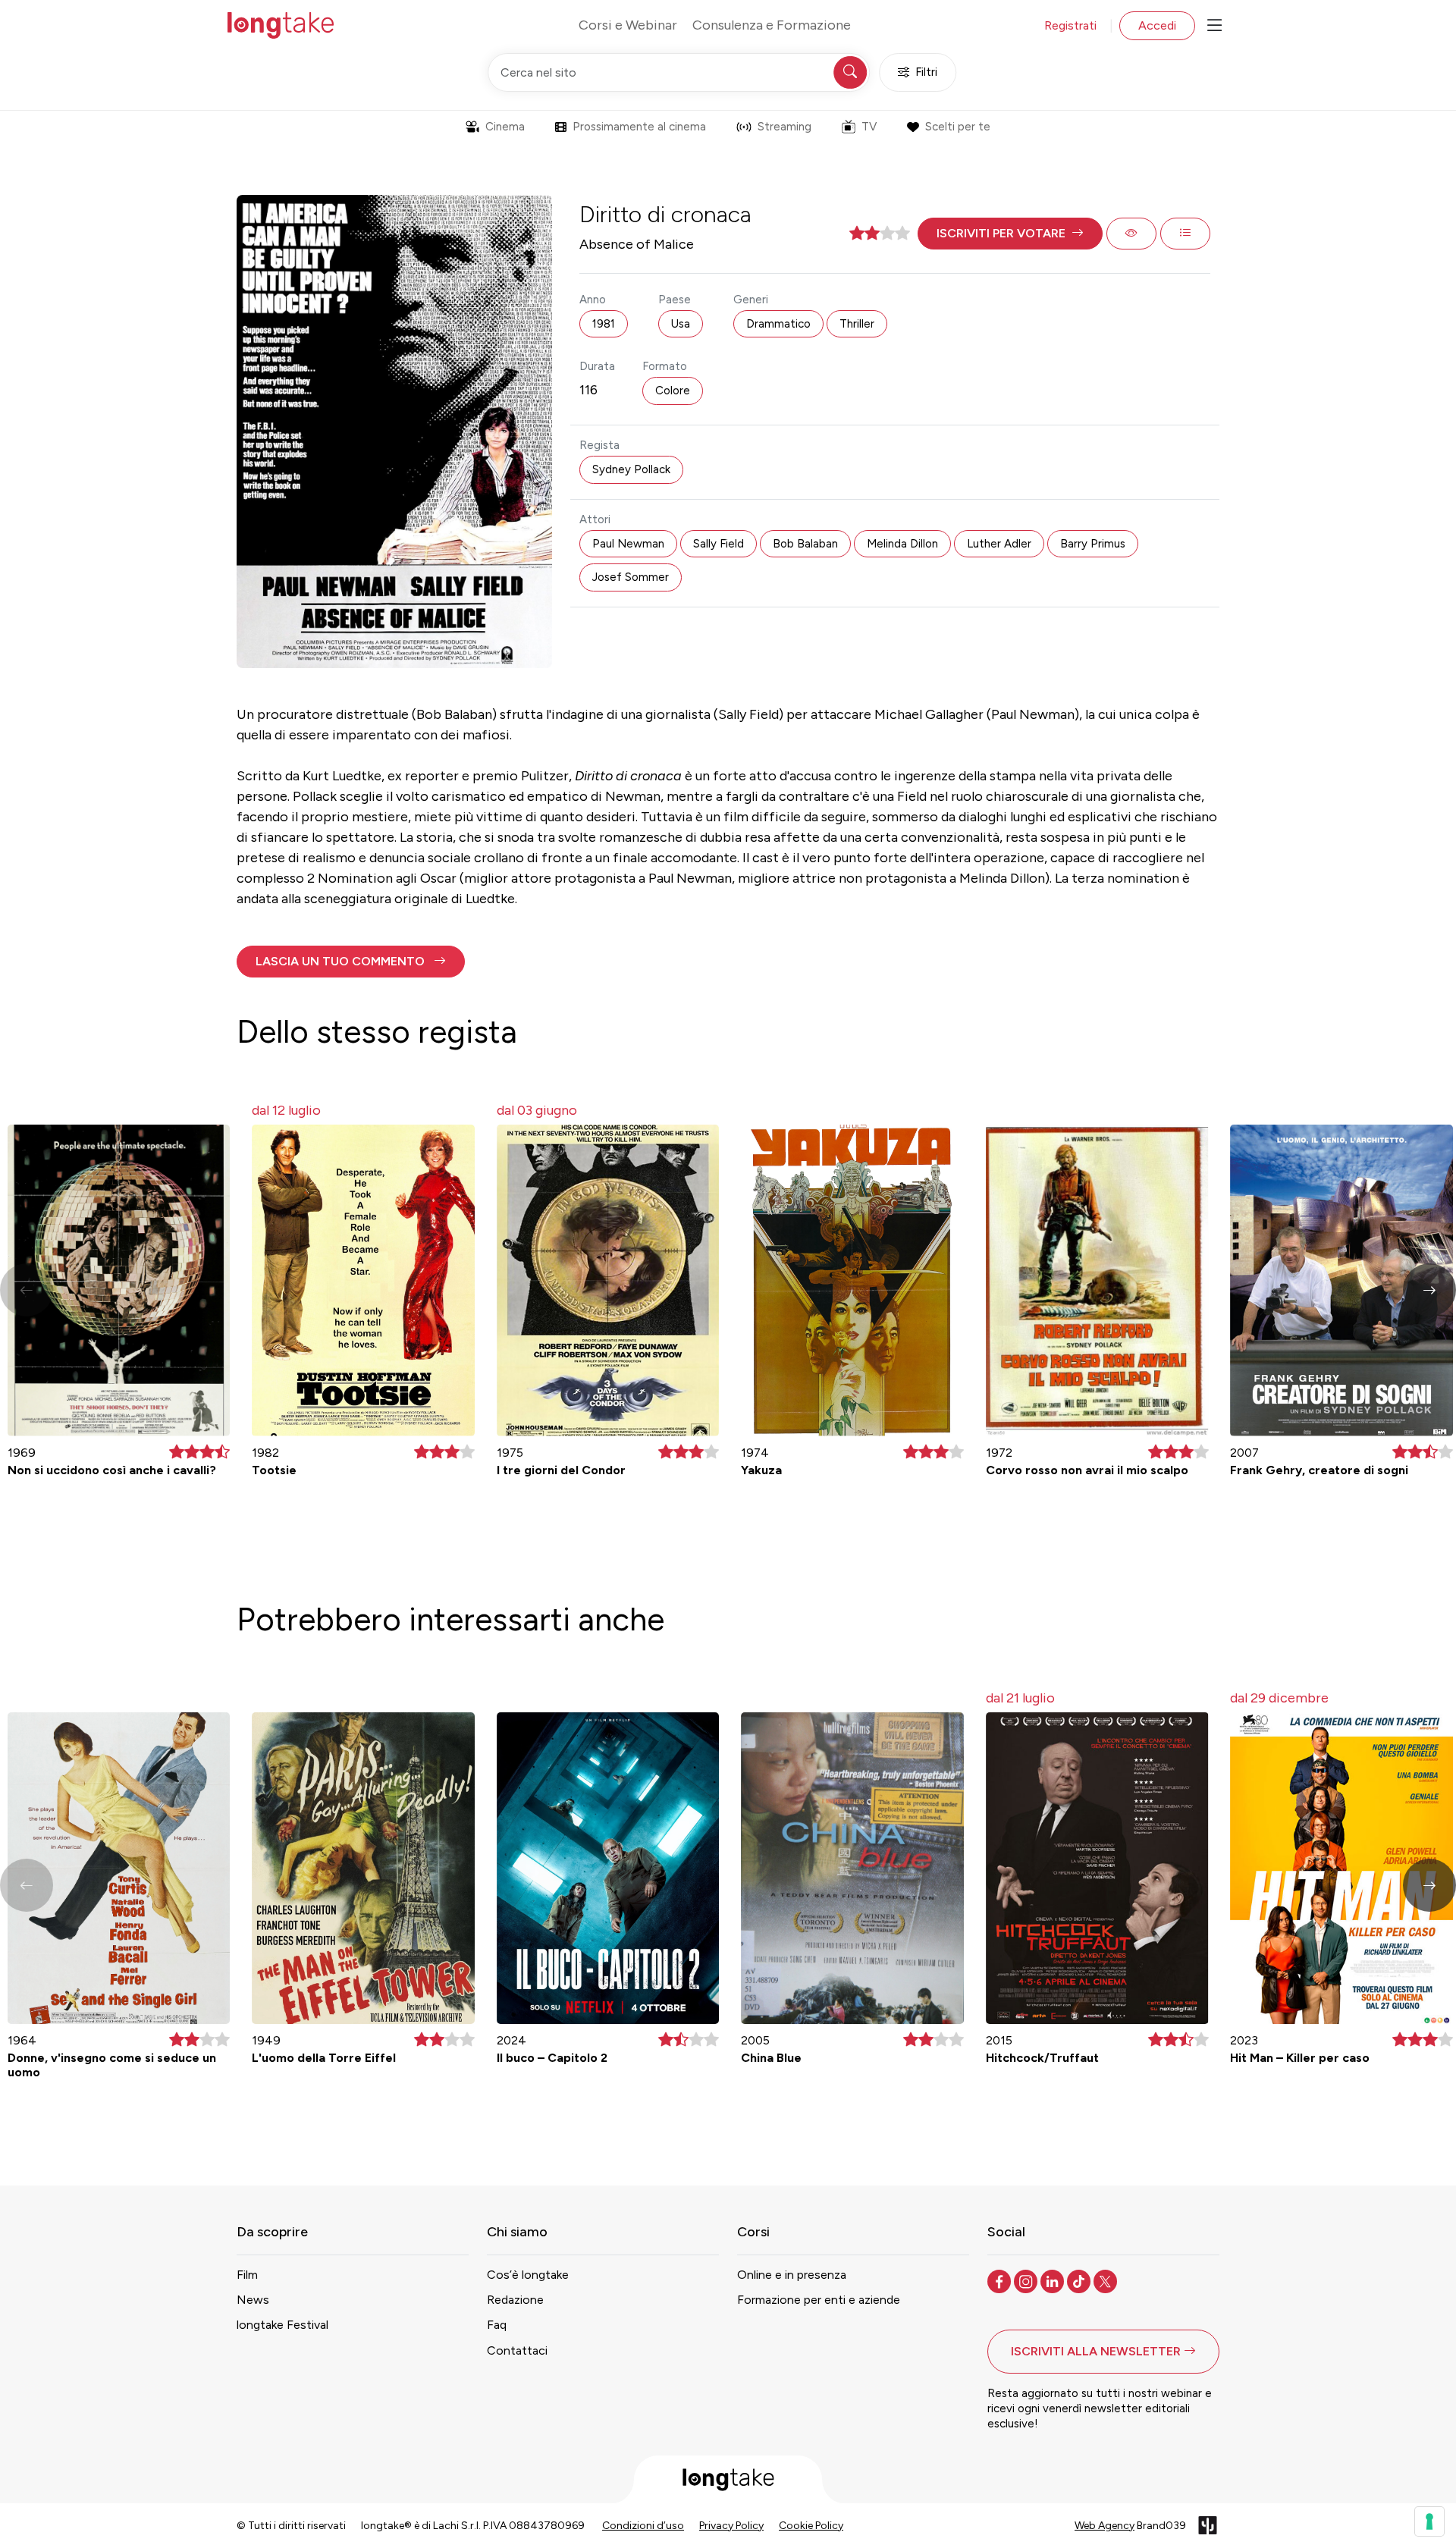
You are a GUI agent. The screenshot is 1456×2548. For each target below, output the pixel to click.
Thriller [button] (857, 324)
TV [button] (869, 127)
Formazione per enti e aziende (819, 2300)
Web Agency (1105, 2526)
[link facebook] (1001, 2280)
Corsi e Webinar (628, 25)
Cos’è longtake (528, 2275)
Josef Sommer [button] (631, 577)
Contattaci (517, 2350)
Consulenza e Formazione (772, 25)
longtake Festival (282, 2325)
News (253, 2300)
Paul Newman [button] (628, 544)
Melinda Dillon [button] (902, 544)
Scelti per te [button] (958, 127)
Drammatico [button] (778, 324)
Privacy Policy (731, 2526)
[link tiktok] (1080, 2280)
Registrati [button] (1070, 25)
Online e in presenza (792, 2275)
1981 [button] (604, 324)
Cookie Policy (811, 2526)
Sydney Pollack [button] (631, 469)
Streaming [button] (784, 127)
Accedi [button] (1157, 25)
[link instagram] (1027, 2280)
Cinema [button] (505, 127)
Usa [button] (681, 324)
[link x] (1107, 2280)
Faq (497, 2325)
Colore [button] (673, 391)
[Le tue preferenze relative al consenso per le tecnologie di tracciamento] (1429, 2521)
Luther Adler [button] (999, 544)
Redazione (515, 2300)
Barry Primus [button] (1093, 544)
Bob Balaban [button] (805, 544)
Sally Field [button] (719, 544)
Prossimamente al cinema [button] (639, 127)
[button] (1010, 234)
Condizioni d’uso (643, 2526)
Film (247, 2275)
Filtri (926, 72)
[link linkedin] (1054, 2280)
